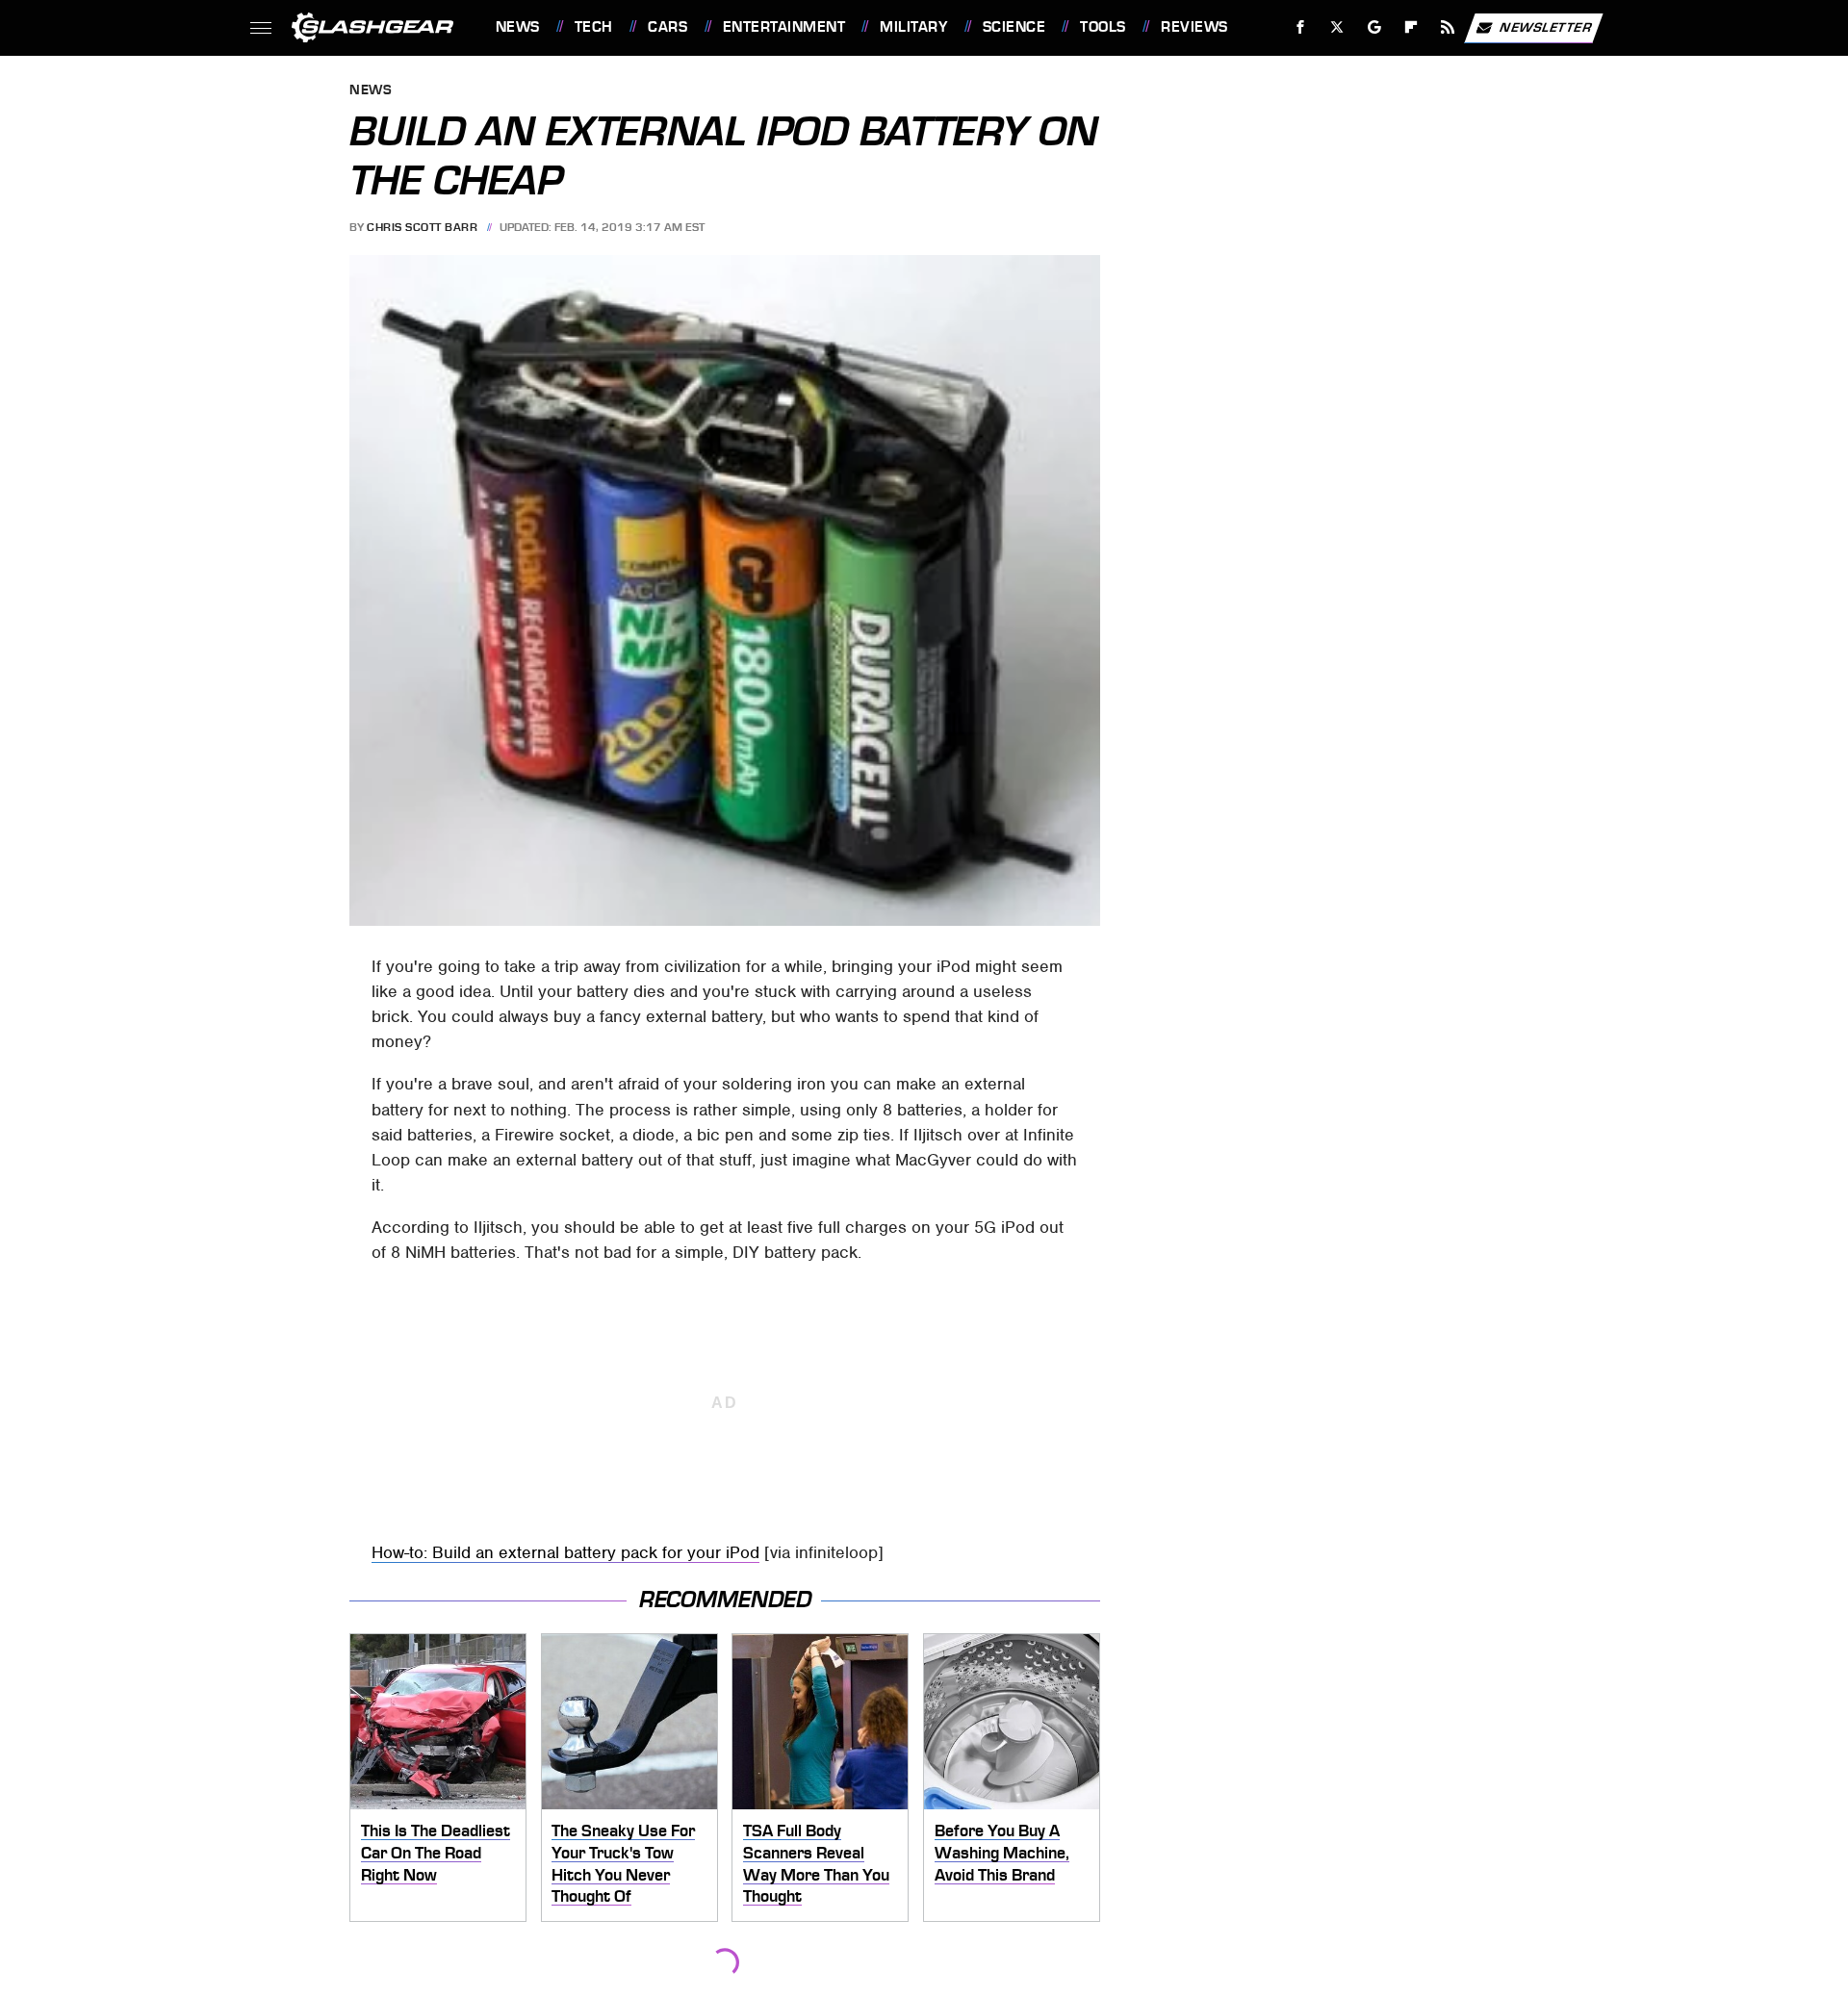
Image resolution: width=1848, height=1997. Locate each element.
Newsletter (1546, 26)
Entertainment (784, 27)
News (517, 27)
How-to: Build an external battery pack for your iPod (565, 1552)
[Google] (1374, 27)
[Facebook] (1301, 27)
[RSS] (1447, 27)
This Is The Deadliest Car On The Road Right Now (436, 1852)
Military (913, 27)
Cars (667, 27)
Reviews (1194, 27)
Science (1014, 27)
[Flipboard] (1412, 27)
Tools (1103, 27)
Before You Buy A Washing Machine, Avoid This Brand (1002, 1852)
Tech (594, 27)
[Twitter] (1336, 27)
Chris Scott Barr (422, 227)
